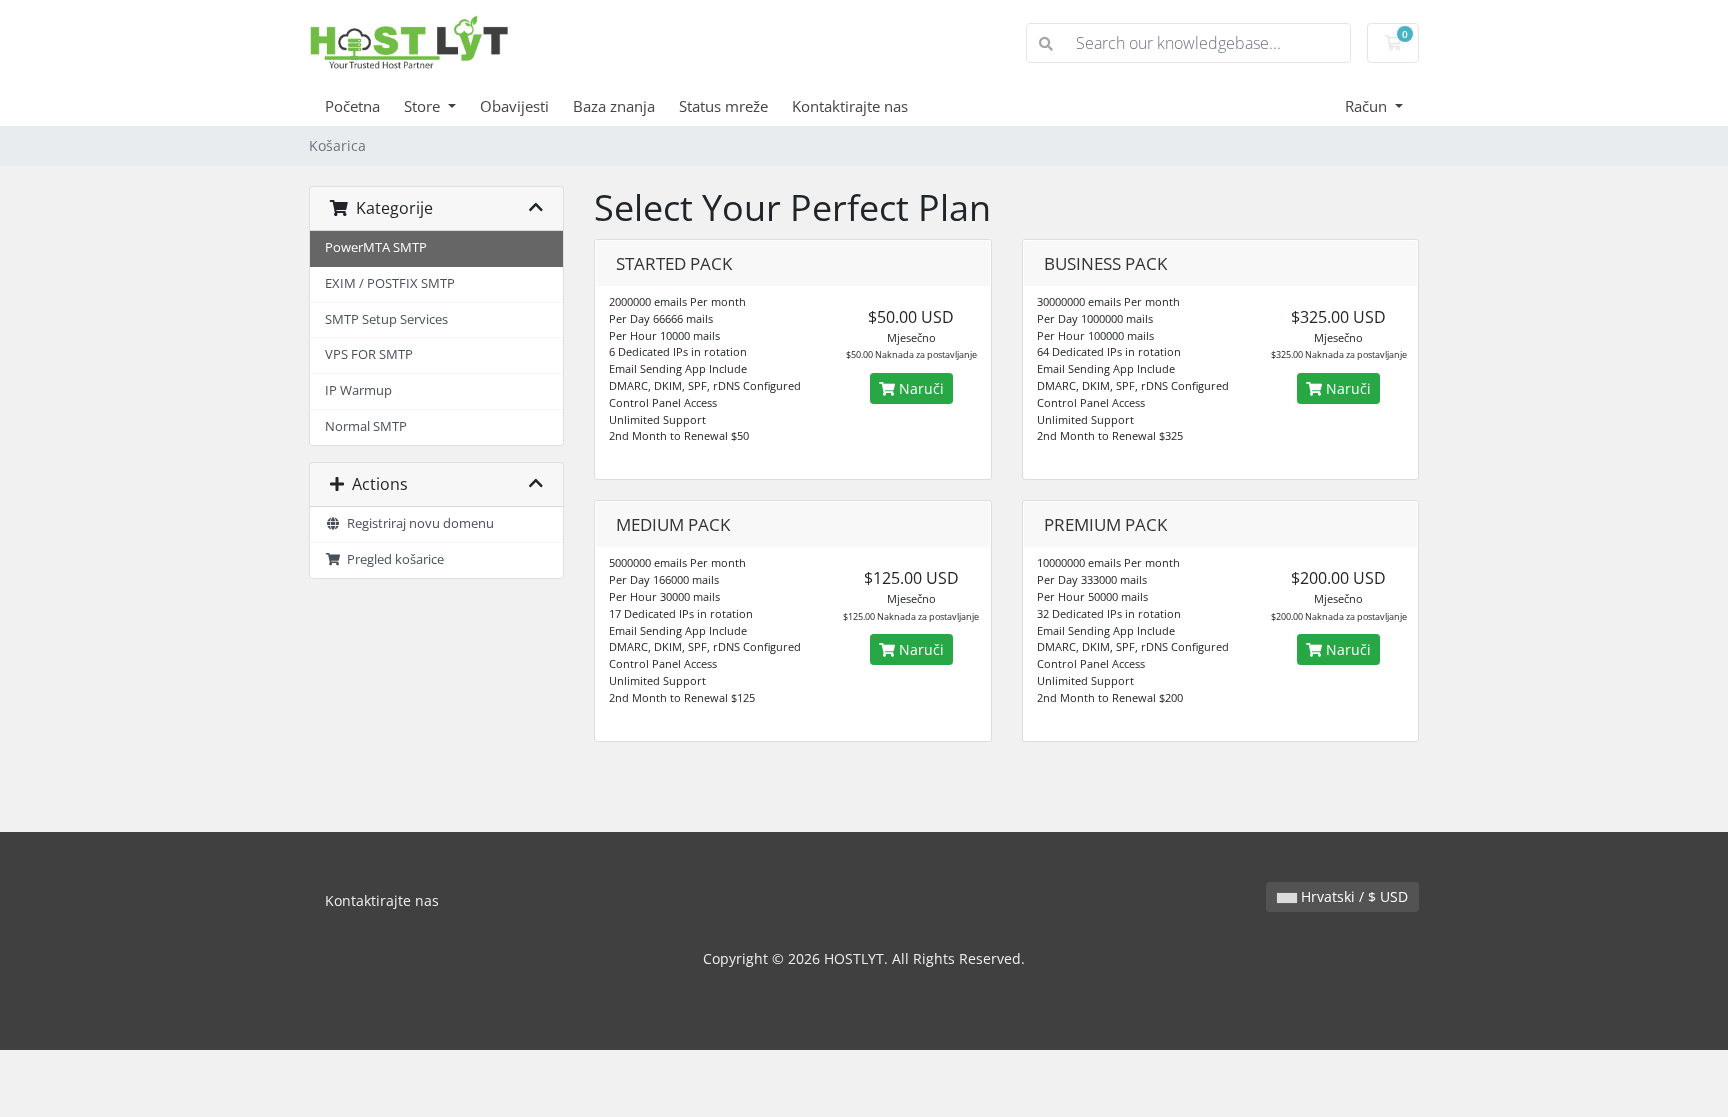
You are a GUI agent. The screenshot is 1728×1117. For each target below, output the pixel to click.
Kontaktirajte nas (850, 106)
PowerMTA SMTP (376, 247)
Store (424, 106)
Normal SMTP (366, 426)
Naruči (919, 388)
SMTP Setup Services (386, 319)
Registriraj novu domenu (417, 523)
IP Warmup (358, 390)
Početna (352, 106)
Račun (1368, 106)
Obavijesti (514, 106)
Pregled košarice (392, 559)
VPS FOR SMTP (369, 354)
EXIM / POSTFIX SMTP (390, 283)
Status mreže (723, 106)
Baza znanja (614, 106)
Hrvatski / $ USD (1352, 896)
